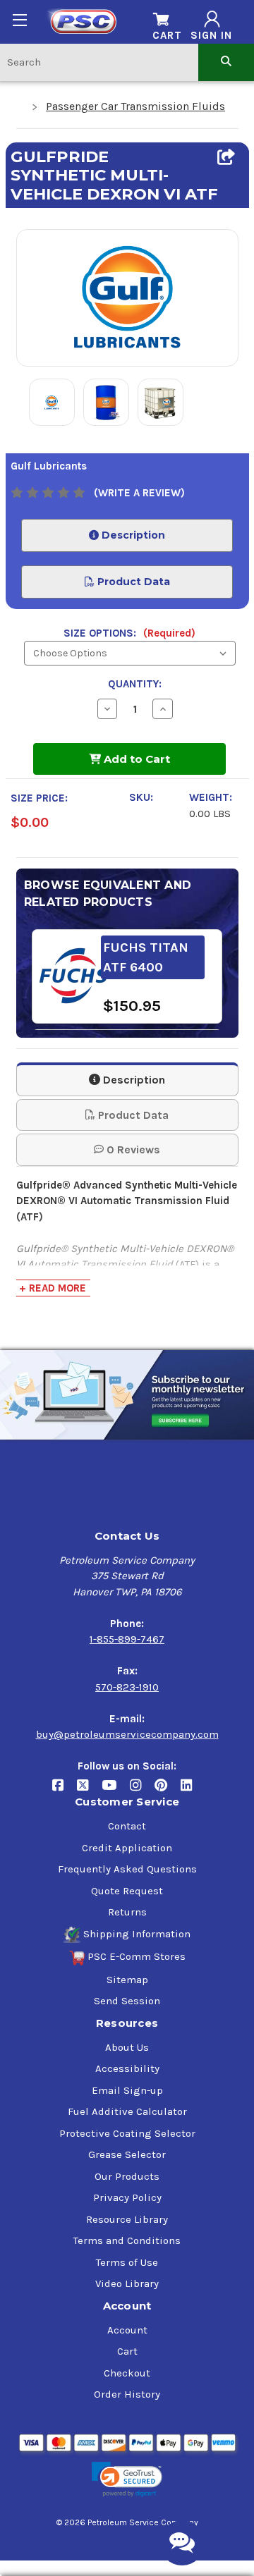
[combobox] (99, 62)
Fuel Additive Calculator (127, 2111)
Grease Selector (127, 2154)
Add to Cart (135, 759)
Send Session (127, 2001)
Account (127, 2330)
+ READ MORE (53, 1288)
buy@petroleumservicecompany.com (127, 1734)
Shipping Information (137, 1934)
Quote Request (127, 1891)
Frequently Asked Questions (127, 1869)
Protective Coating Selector (127, 2133)
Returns (127, 1912)
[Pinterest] (168, 1791)
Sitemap (127, 1980)
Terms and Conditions (127, 2240)
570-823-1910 (127, 1687)
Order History (127, 2394)
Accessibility (127, 2068)
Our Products (127, 2176)
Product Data (132, 582)
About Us (127, 2047)
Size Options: (129, 633)
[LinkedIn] (192, 1791)
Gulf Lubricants (49, 466)
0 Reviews (132, 1149)
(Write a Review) (139, 493)
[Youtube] (116, 1791)
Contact (127, 1826)
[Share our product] (226, 157)
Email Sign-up (127, 2090)
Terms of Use (127, 2262)
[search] (226, 62)
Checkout (127, 2373)
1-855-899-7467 (127, 1639)
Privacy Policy (127, 2197)
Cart (127, 2351)
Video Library (127, 2283)
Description (132, 535)
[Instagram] (142, 1791)
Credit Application (127, 1848)
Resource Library (127, 2219)
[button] (127, 2480)
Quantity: (135, 684)
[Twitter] (89, 1791)
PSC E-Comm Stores (137, 1956)
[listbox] (130, 653)
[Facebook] (65, 1791)
